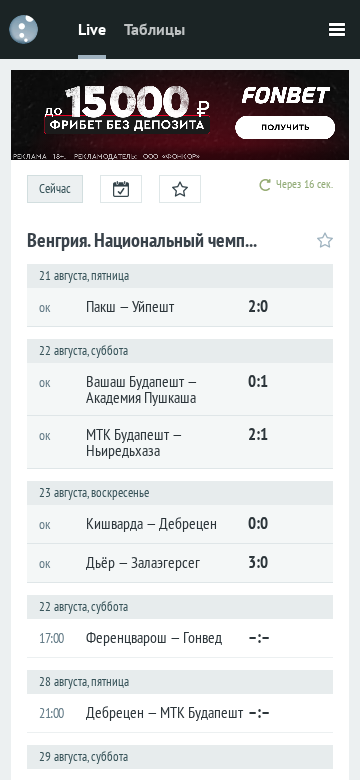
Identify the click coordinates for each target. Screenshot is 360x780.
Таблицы (154, 29)
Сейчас (55, 188)
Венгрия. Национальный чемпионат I (143, 240)
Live (92, 29)
